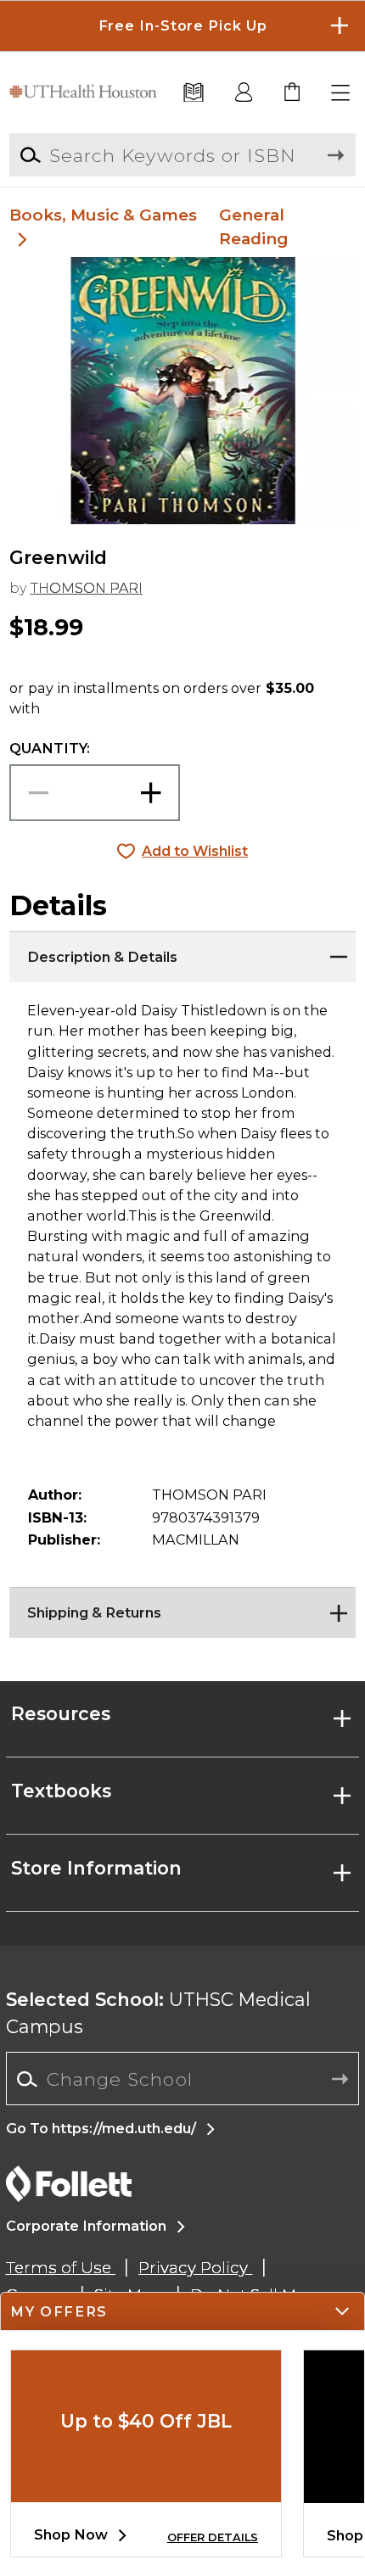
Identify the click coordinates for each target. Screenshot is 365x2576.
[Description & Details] (183, 953)
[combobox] (183, 2079)
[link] (293, 93)
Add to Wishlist (195, 851)
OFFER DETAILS (213, 2537)
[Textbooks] (194, 93)
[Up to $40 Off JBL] (146, 2489)
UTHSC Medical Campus (158, 2013)
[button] (182, 26)
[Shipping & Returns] (183, 1608)
